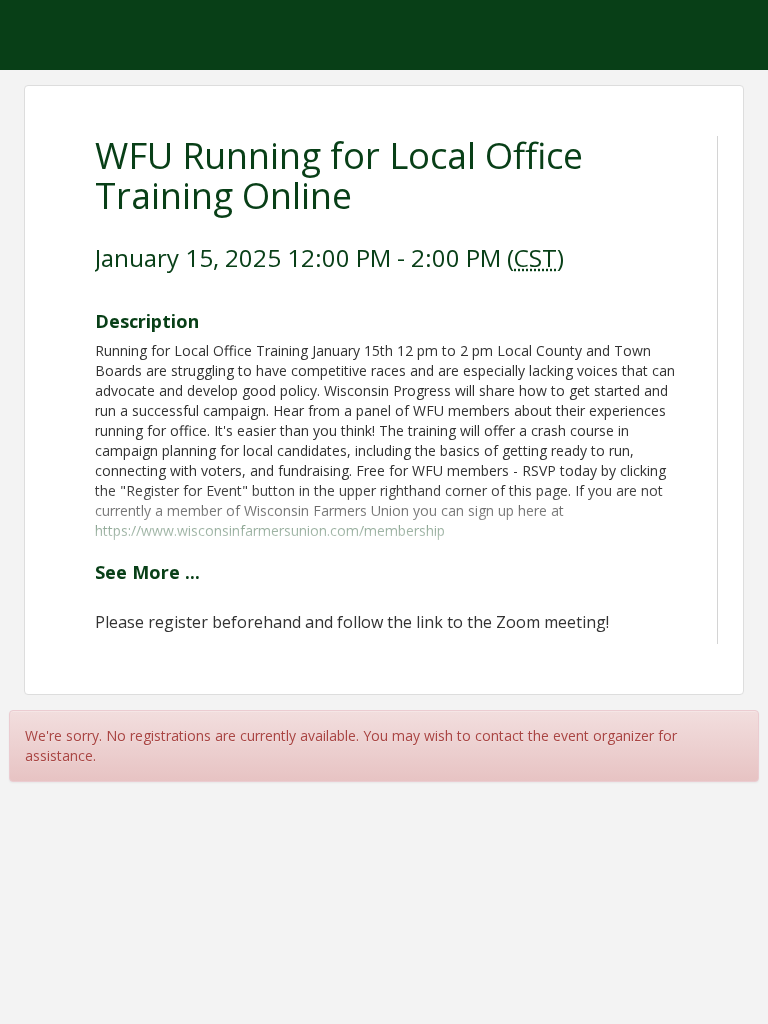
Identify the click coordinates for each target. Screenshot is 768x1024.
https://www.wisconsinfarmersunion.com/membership (270, 530)
